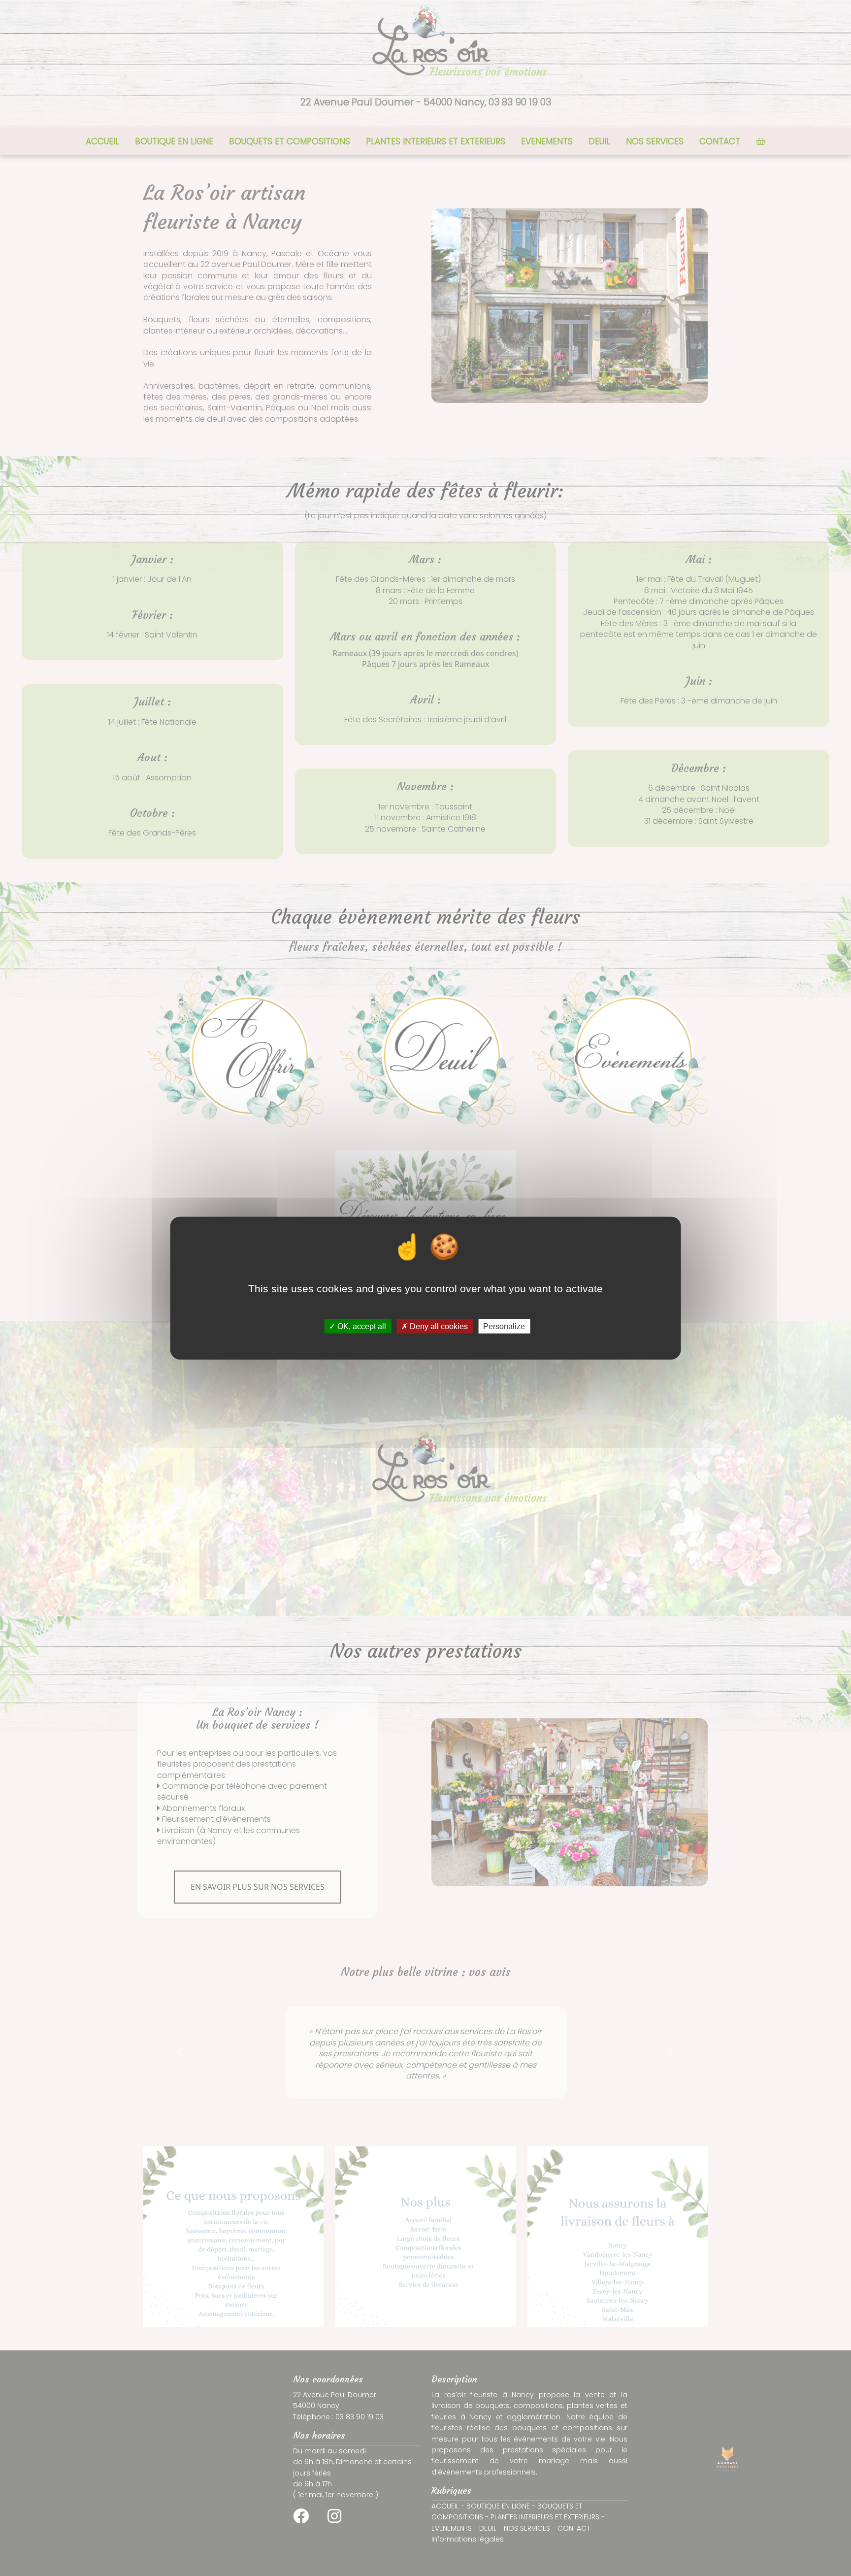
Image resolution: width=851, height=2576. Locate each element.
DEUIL (599, 141)
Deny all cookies (438, 1326)
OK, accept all (361, 1326)
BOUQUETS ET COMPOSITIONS (290, 141)
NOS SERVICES (655, 141)
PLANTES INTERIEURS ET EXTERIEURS (436, 141)
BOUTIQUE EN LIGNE (174, 141)
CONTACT (720, 141)
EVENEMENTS (547, 141)
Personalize (504, 1326)
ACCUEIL (102, 141)
